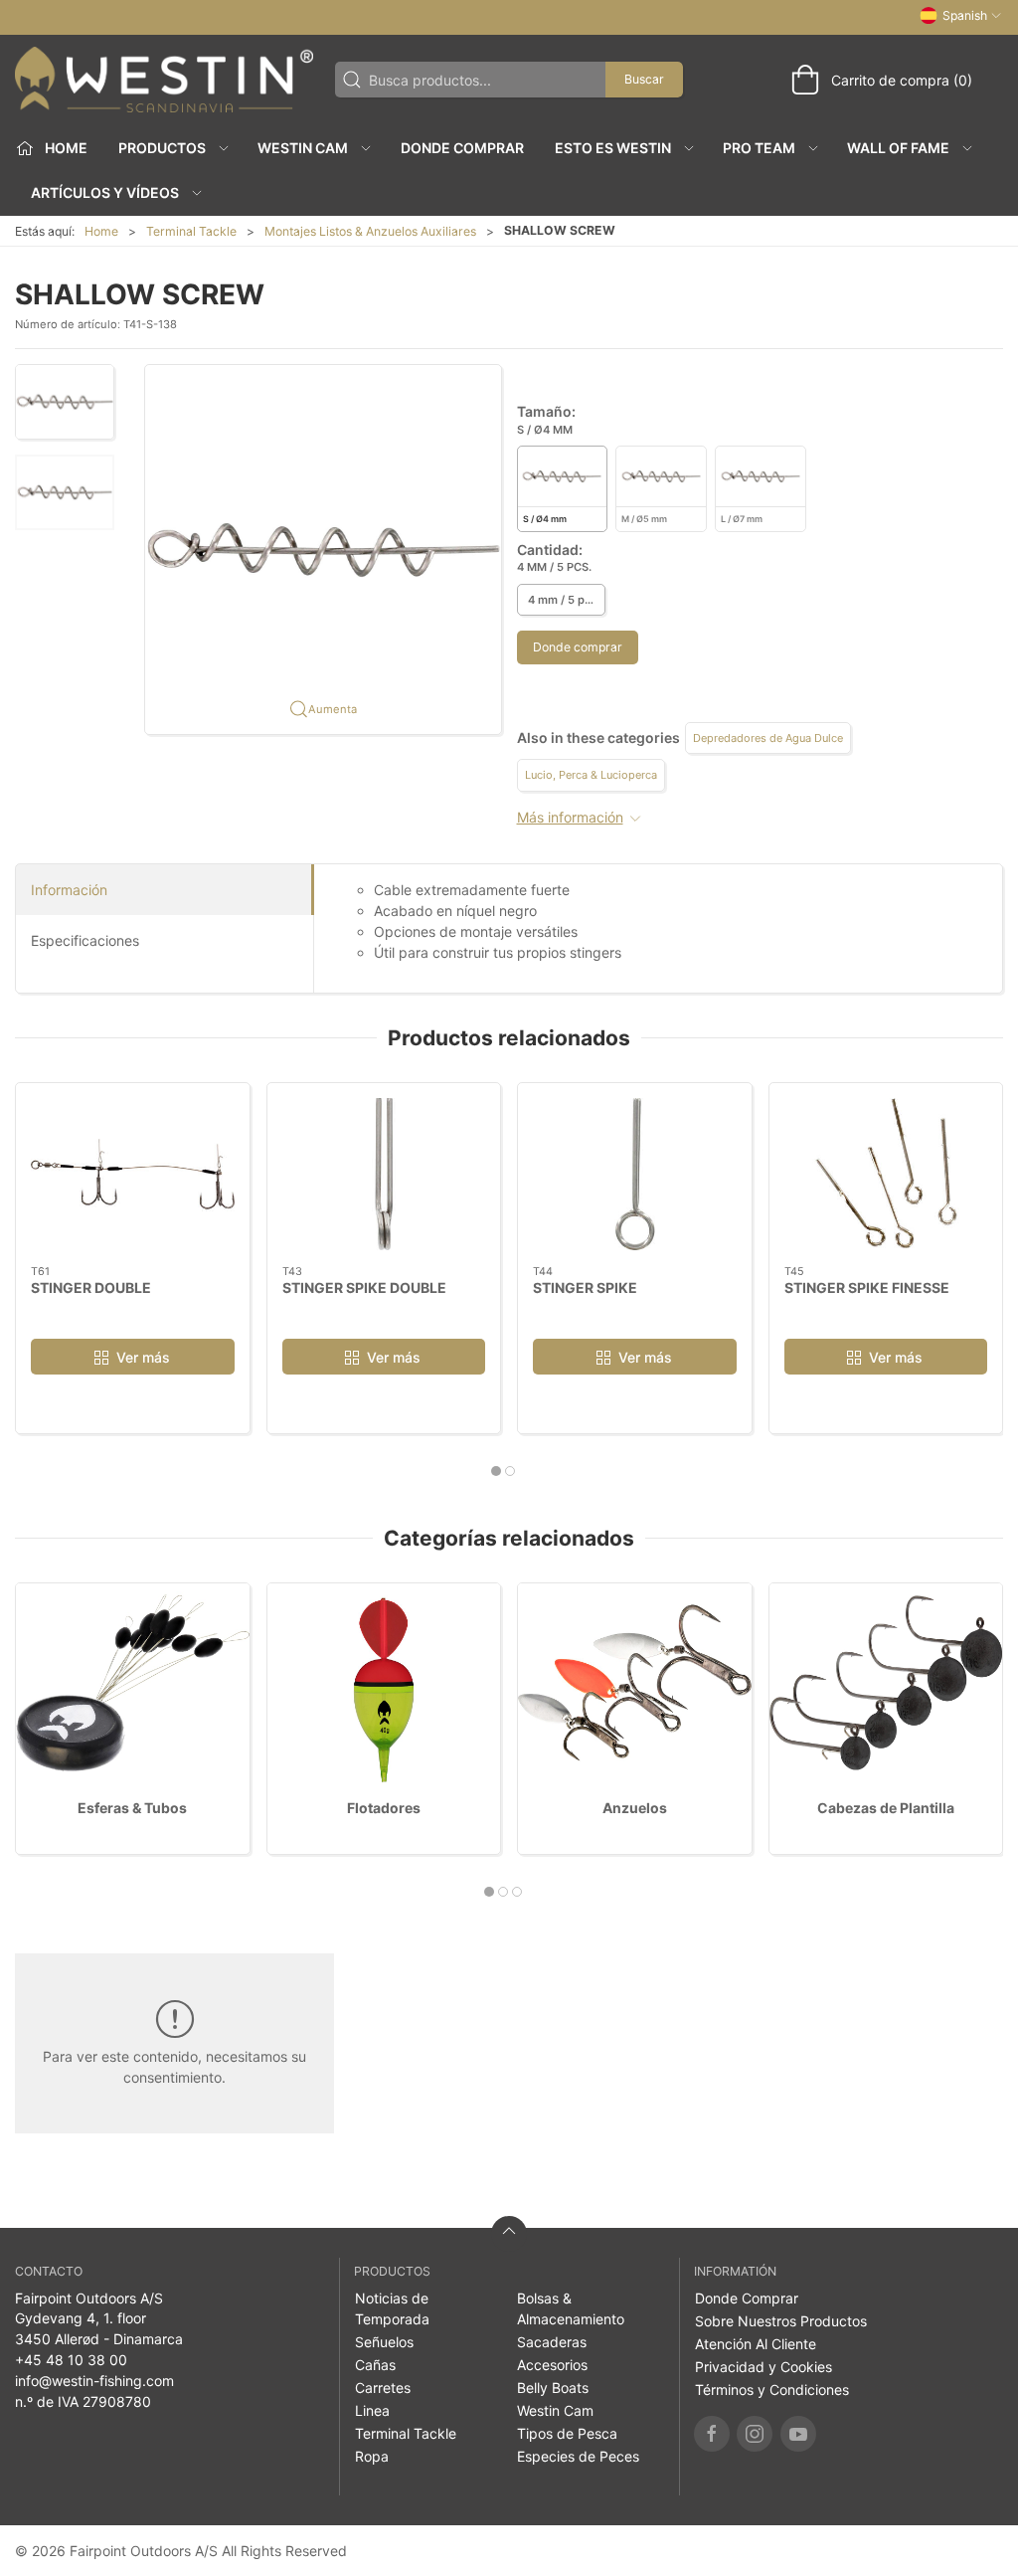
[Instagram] (755, 2434)
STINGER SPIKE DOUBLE (364, 1288)
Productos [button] (162, 148)
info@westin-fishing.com (94, 2381)
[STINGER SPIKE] (635, 1174)
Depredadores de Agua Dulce (768, 738)
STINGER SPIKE (585, 1288)
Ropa (372, 2456)
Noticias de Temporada (392, 2308)
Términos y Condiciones (772, 2390)
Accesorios (552, 2365)
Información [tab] (69, 890)
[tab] (496, 1471)
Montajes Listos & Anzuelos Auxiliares (370, 231)
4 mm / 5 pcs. (564, 600)
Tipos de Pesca (567, 2433)
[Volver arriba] (509, 2234)
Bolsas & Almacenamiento (571, 2308)
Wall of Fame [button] (898, 148)
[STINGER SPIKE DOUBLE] (384, 1174)
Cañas (375, 2365)
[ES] (164, 80)
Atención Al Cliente (756, 2344)
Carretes (383, 2388)
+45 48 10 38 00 (71, 2360)
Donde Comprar (462, 148)
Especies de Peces (578, 2456)
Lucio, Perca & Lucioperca (591, 775)
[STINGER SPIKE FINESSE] (886, 1174)
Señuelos (384, 2342)
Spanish (965, 15)
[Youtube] (798, 2434)
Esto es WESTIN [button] (613, 148)
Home (101, 231)
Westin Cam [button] (303, 148)
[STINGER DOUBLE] (133, 1174)
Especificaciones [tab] (85, 940)
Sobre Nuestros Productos (781, 2321)
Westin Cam (555, 2410)
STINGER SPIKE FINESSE (867, 1288)
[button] (65, 402)
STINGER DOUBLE (91, 1288)
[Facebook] (712, 2434)
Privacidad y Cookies (763, 2367)
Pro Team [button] (759, 148)
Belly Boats (553, 2388)
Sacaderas (552, 2342)
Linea (372, 2410)
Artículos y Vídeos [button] (105, 192)
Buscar (644, 79)
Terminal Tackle (191, 231)
